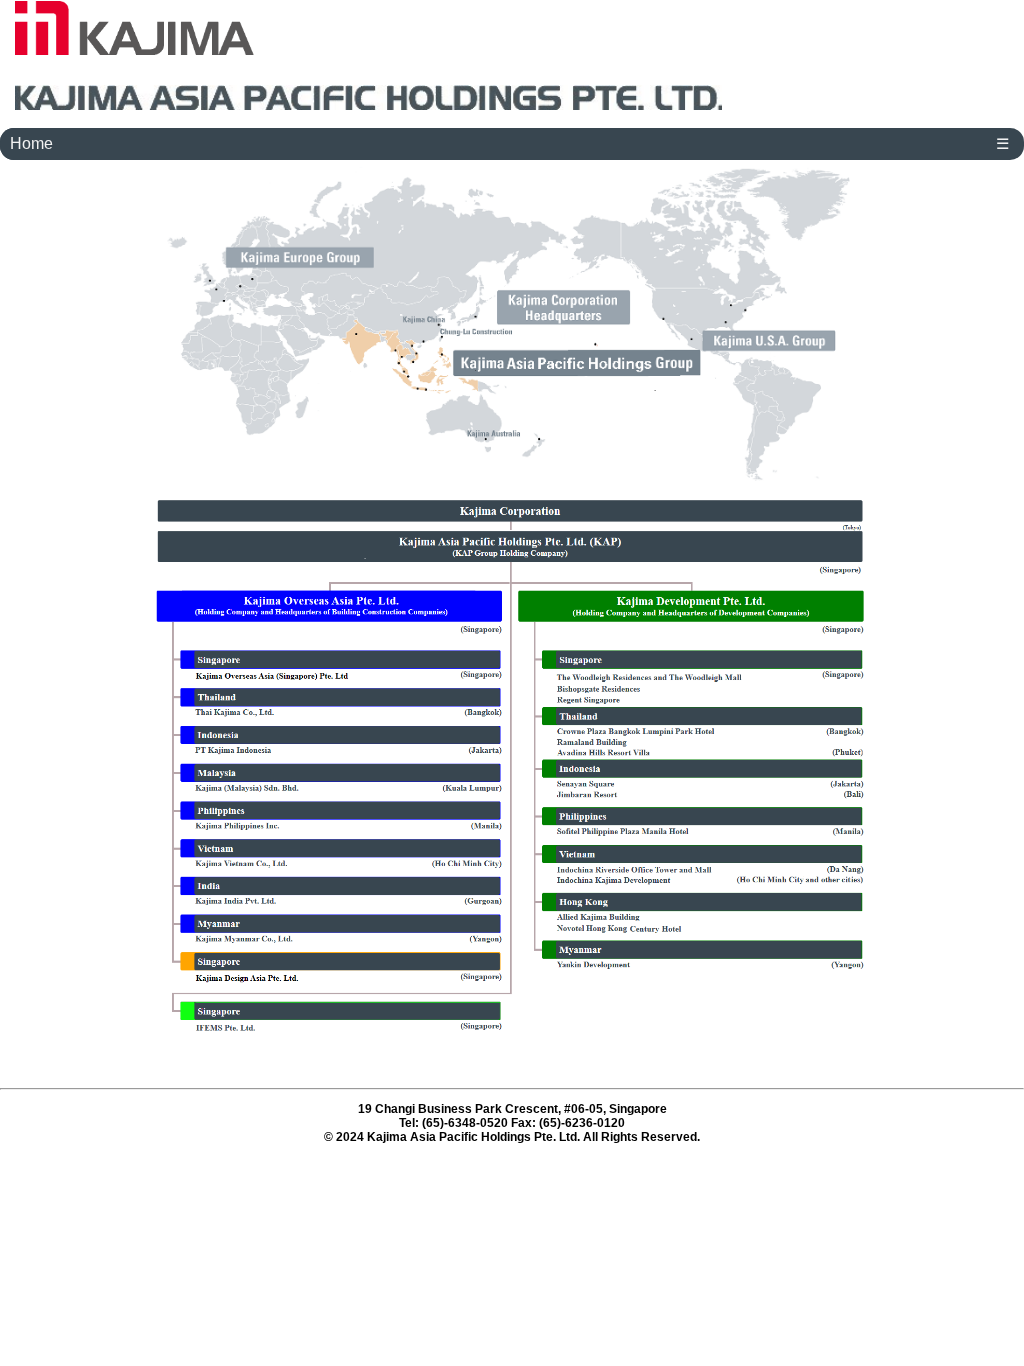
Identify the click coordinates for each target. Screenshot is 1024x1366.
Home (31, 143)
